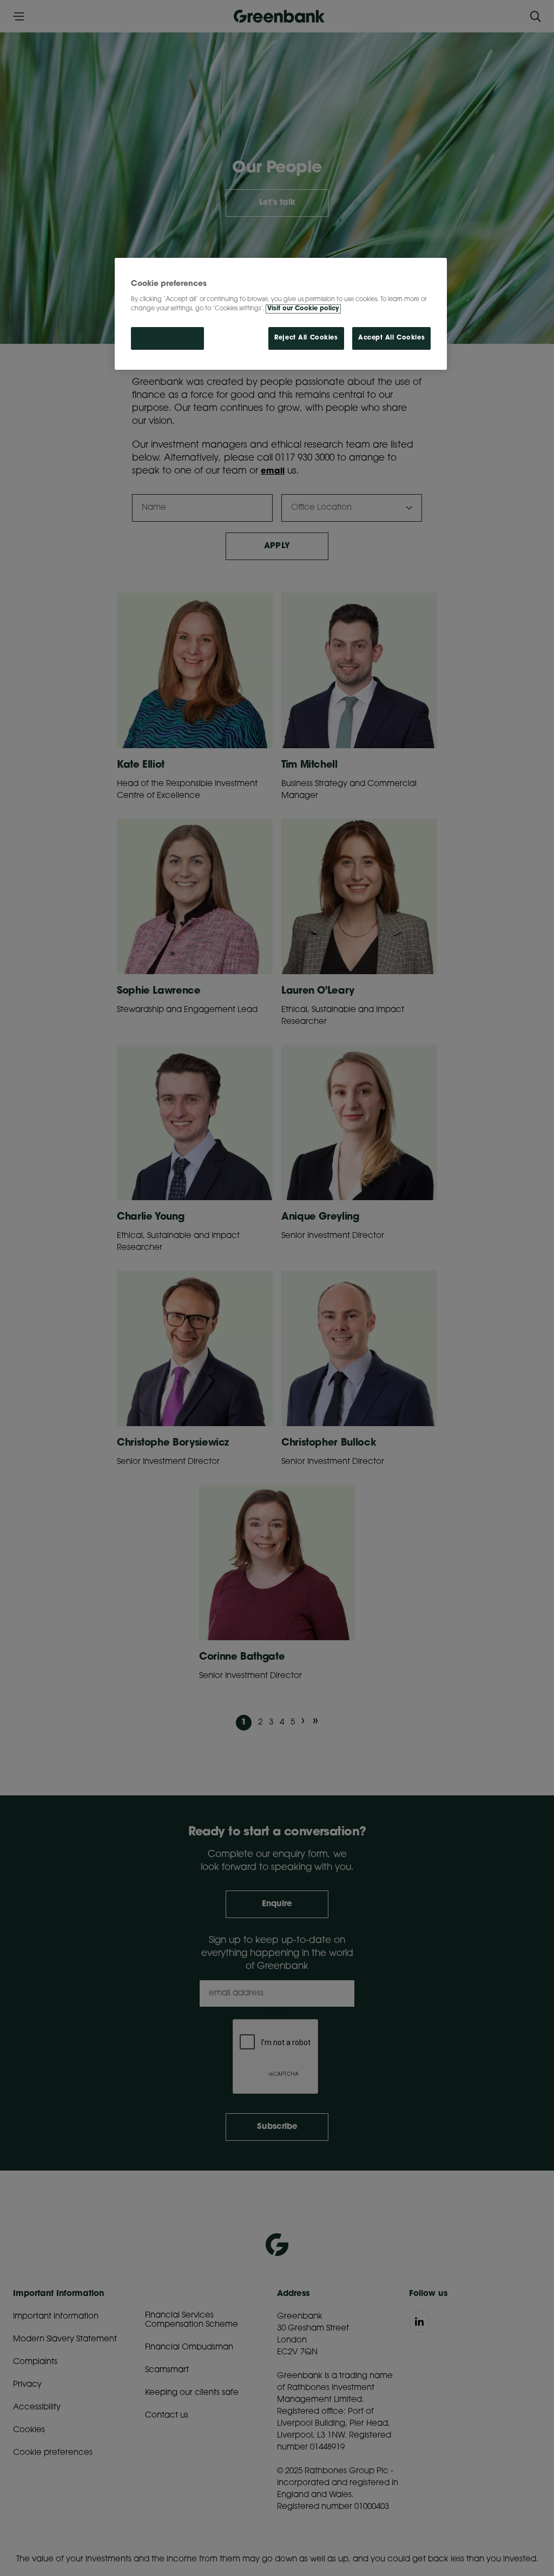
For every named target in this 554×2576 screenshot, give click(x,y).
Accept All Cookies (391, 338)
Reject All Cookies (306, 338)
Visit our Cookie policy (303, 309)
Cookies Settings (167, 338)
